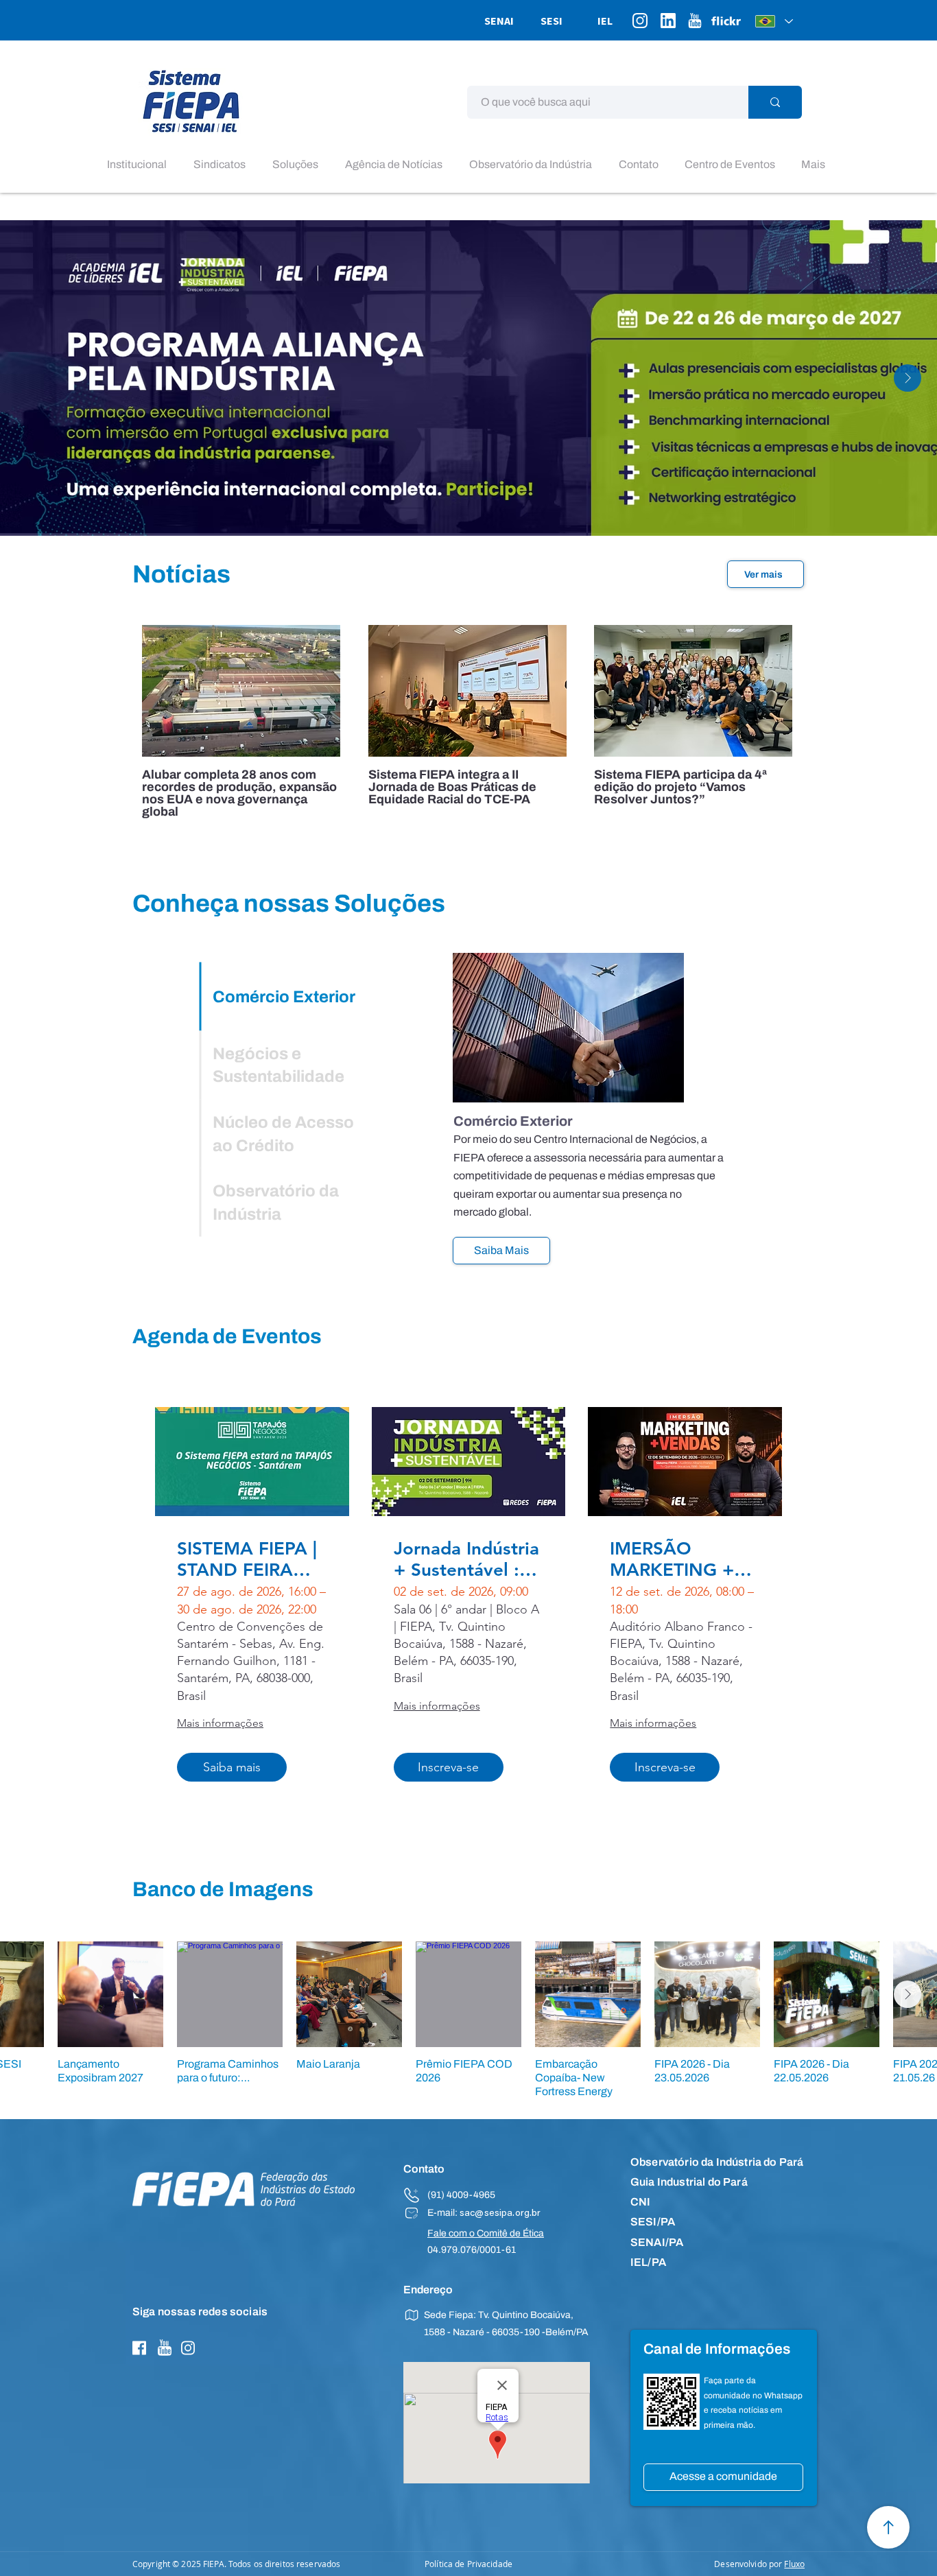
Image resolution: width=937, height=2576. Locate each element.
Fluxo (794, 2564)
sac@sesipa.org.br (500, 2214)
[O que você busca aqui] (775, 102)
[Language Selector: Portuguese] (774, 21)
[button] (140, 165)
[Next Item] (908, 378)
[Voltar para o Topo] (888, 2527)
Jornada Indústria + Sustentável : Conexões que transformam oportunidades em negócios (466, 1559)
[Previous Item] (29, 378)
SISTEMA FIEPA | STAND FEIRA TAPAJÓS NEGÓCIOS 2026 (249, 1559)
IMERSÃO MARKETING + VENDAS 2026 (672, 1559)
